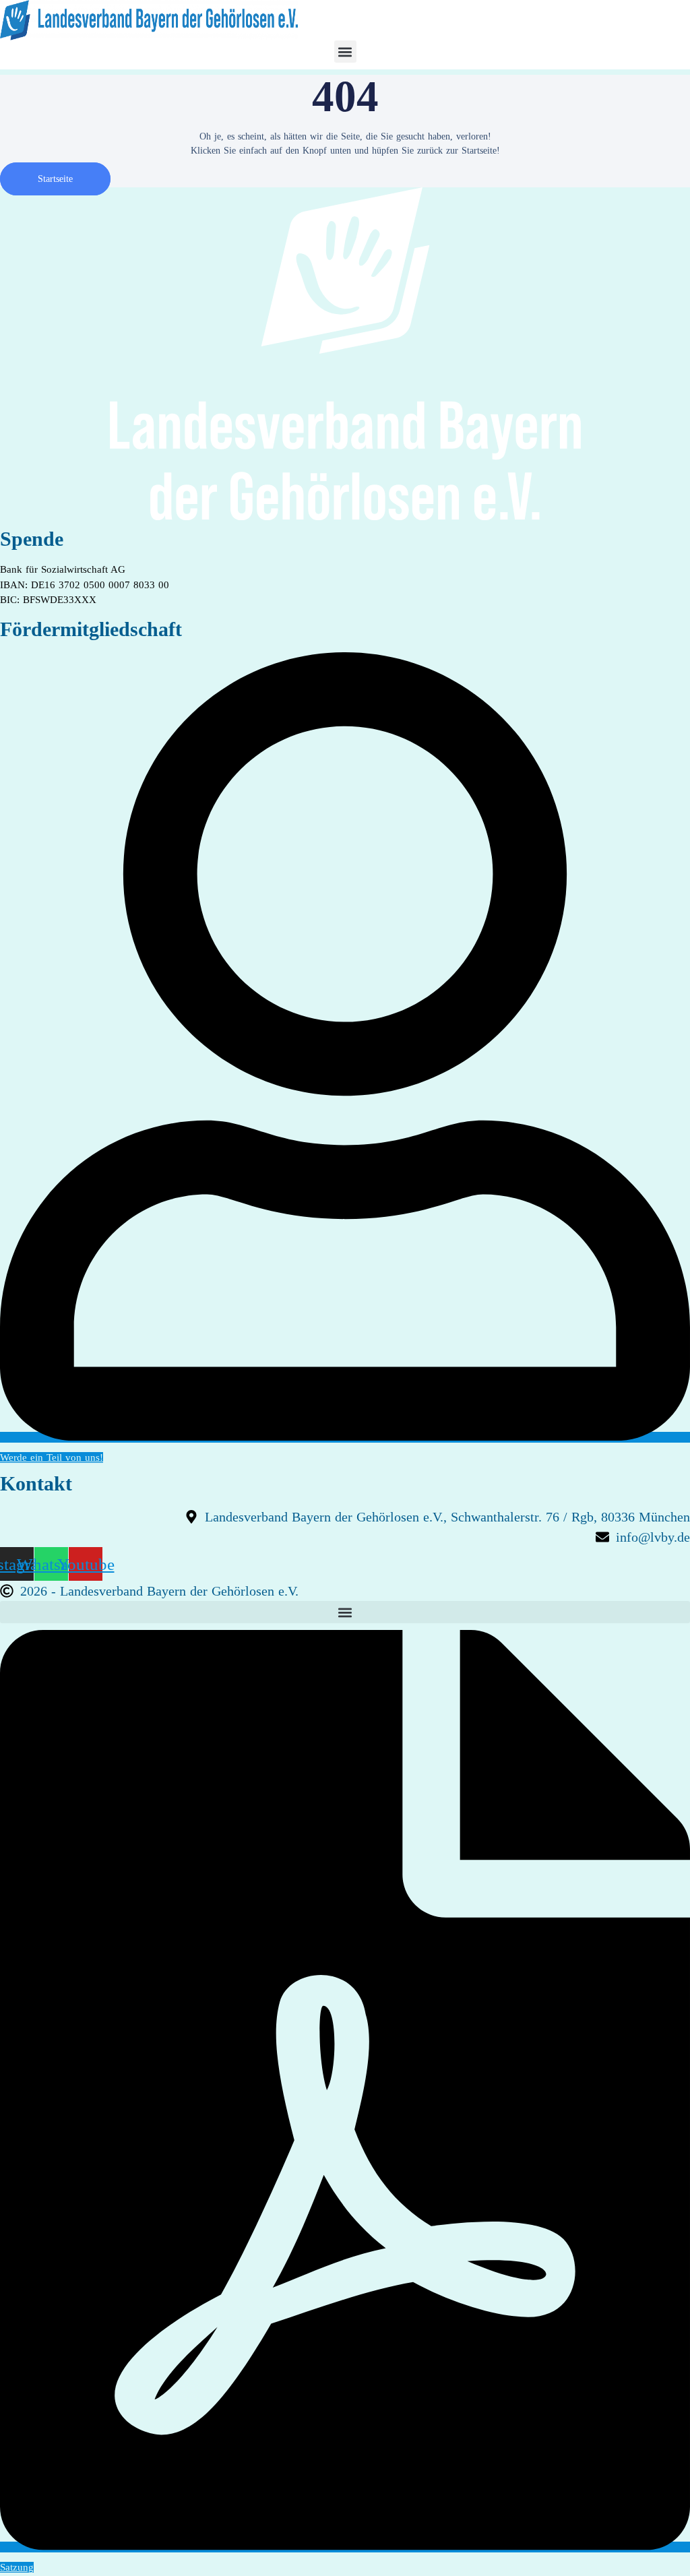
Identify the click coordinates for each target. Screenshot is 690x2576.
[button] (345, 52)
